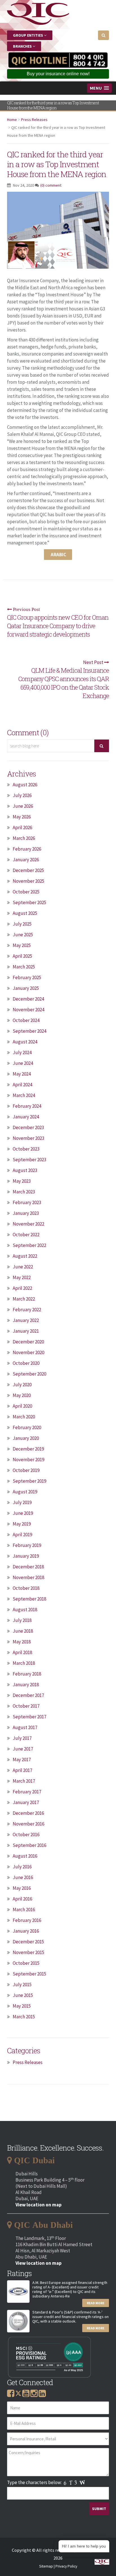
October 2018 (26, 1588)
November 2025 (28, 881)
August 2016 (25, 1856)
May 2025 (22, 945)
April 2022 (22, 1288)
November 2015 (28, 1952)
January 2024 (26, 1117)
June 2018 (23, 1631)
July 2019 (22, 1502)
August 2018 (25, 1610)
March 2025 (24, 967)
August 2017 (25, 1727)
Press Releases (34, 120)
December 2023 (28, 1127)
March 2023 (24, 1192)
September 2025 (29, 902)
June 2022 (23, 1267)
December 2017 (28, 1695)
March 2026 (24, 838)
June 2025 (23, 935)
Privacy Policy (66, 2566)
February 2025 (27, 977)
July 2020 (22, 1385)
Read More (96, 2303)
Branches (23, 46)
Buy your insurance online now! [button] (58, 74)
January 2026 (26, 860)
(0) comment (51, 185)
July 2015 (22, 1985)
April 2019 (22, 1535)
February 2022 (27, 1310)
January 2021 (26, 1331)
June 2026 (23, 806)
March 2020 (24, 1417)
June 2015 (23, 1995)
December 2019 (28, 1449)
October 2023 (26, 1149)
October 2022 (26, 1235)
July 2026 (22, 795)
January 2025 (26, 988)
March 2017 (24, 1781)
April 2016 (22, 1899)
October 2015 (26, 1963)
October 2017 (26, 1706)
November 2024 (28, 1010)
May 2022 (22, 1277)
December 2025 (28, 870)
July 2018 (22, 1620)
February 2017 (27, 1792)
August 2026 (25, 785)
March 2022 (24, 1299)
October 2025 (26, 892)
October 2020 (26, 1363)
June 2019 (23, 1513)
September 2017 (29, 1717)
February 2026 (27, 849)
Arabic (58, 555)
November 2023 (28, 1138)
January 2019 (26, 1556)
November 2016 (28, 1824)
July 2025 (22, 924)
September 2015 (29, 1974)
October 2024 (26, 1020)
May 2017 (22, 1760)
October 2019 (26, 1470)
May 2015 (22, 2006)
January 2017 (26, 1802)
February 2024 (27, 1106)
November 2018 (28, 1577)
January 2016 (26, 1931)
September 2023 (29, 1160)
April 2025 (22, 956)
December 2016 (28, 1813)
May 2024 (22, 1074)
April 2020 (22, 1406)
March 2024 (24, 1095)
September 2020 (29, 1374)
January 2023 (26, 1213)
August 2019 (25, 1492)
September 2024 (29, 1031)
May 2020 (22, 1395)
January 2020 (26, 1438)
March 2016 (24, 1910)
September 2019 (29, 1481)
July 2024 (22, 1052)
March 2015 (24, 2017)
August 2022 (25, 1256)
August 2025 (25, 913)
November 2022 (28, 1224)
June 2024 (23, 1063)
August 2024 (25, 1042)
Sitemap (46, 2566)
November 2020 (28, 1352)
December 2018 (28, 1567)
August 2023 (25, 1170)
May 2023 (22, 1181)
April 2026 (22, 827)
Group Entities (28, 35)
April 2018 (22, 1652)
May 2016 (22, 1888)
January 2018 (26, 1685)
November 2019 (28, 1460)
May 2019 (22, 1524)
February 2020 (27, 1427)
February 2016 (27, 1920)
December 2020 (28, 1342)
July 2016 (22, 1867)
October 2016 (26, 1835)
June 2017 (23, 1749)
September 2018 (29, 1599)
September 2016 (29, 1845)
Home (12, 120)
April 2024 (22, 1085)
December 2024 (28, 999)
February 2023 (27, 1202)
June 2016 (23, 1877)
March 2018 (24, 1663)
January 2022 (26, 1320)
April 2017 (22, 1770)
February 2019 (27, 1545)
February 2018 (27, 1674)
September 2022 (29, 1245)
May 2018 (22, 1642)
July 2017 (22, 1738)
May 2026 (22, 817)
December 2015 (28, 1942)
